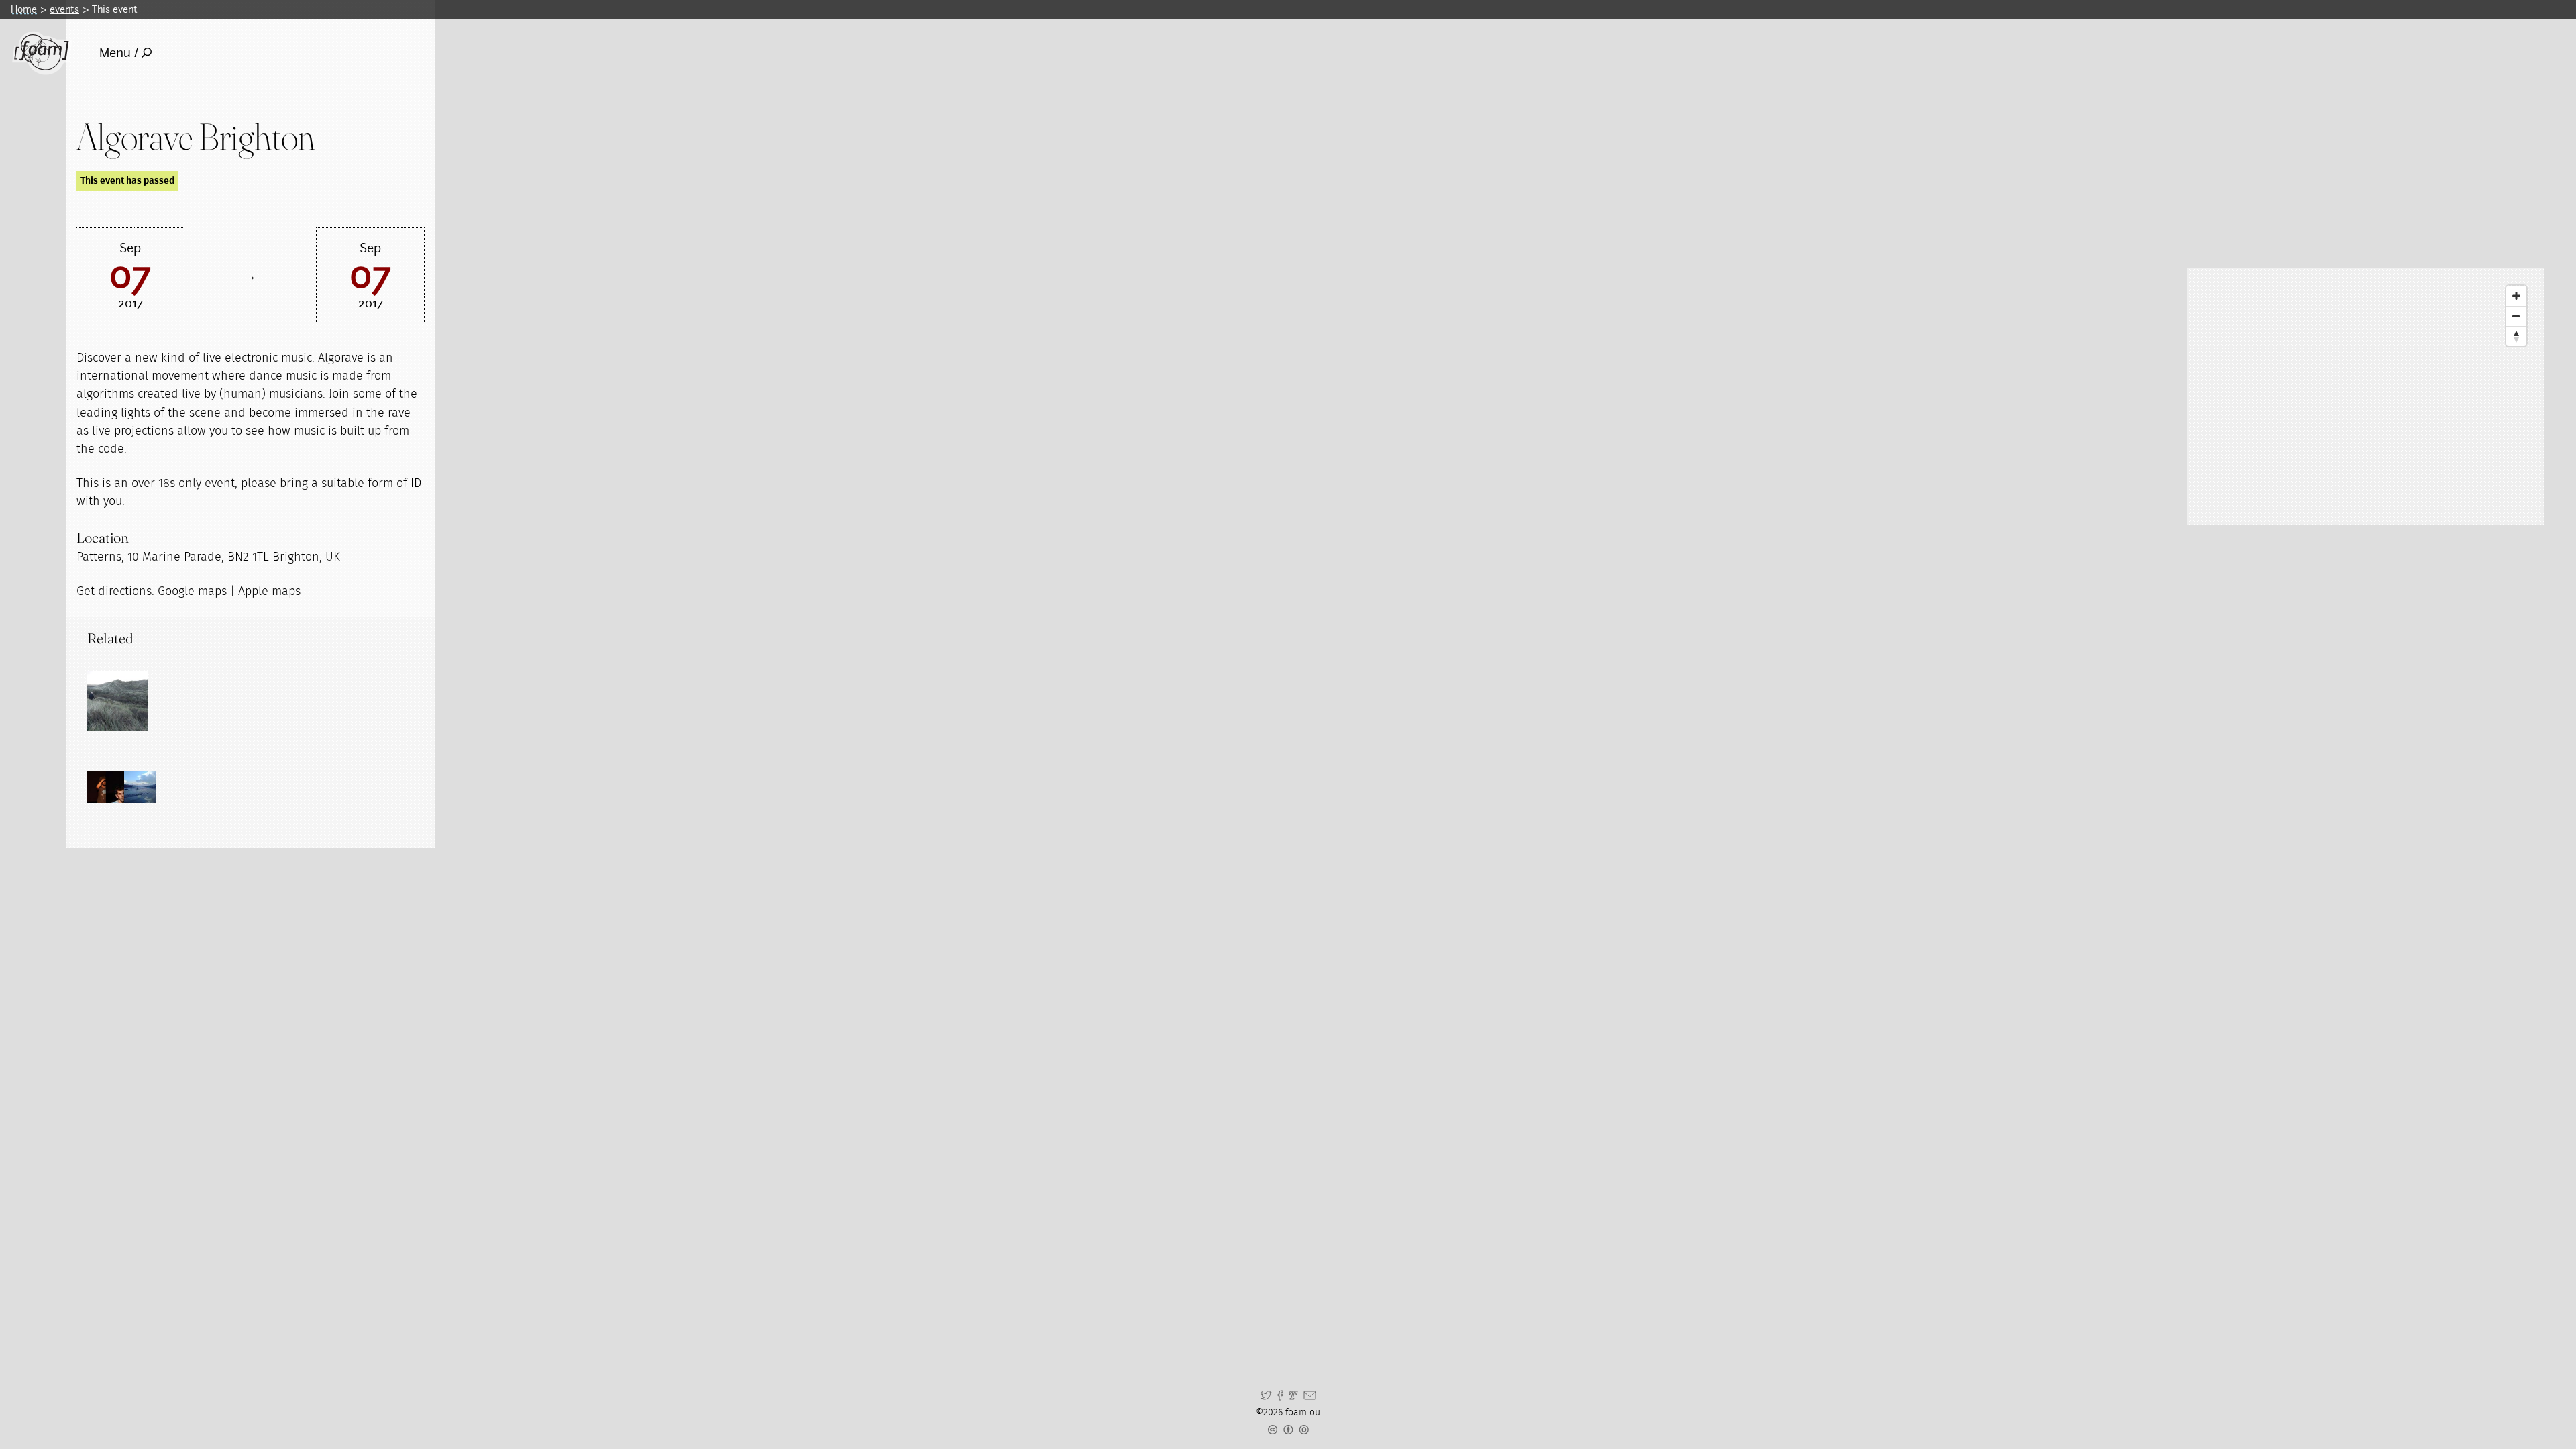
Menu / (119, 53)
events (64, 9)
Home (24, 9)
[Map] (2365, 396)
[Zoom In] (2516, 296)
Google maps (192, 592)
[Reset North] (2516, 336)
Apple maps (269, 592)
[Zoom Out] (2516, 316)
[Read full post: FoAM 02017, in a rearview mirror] (117, 701)
